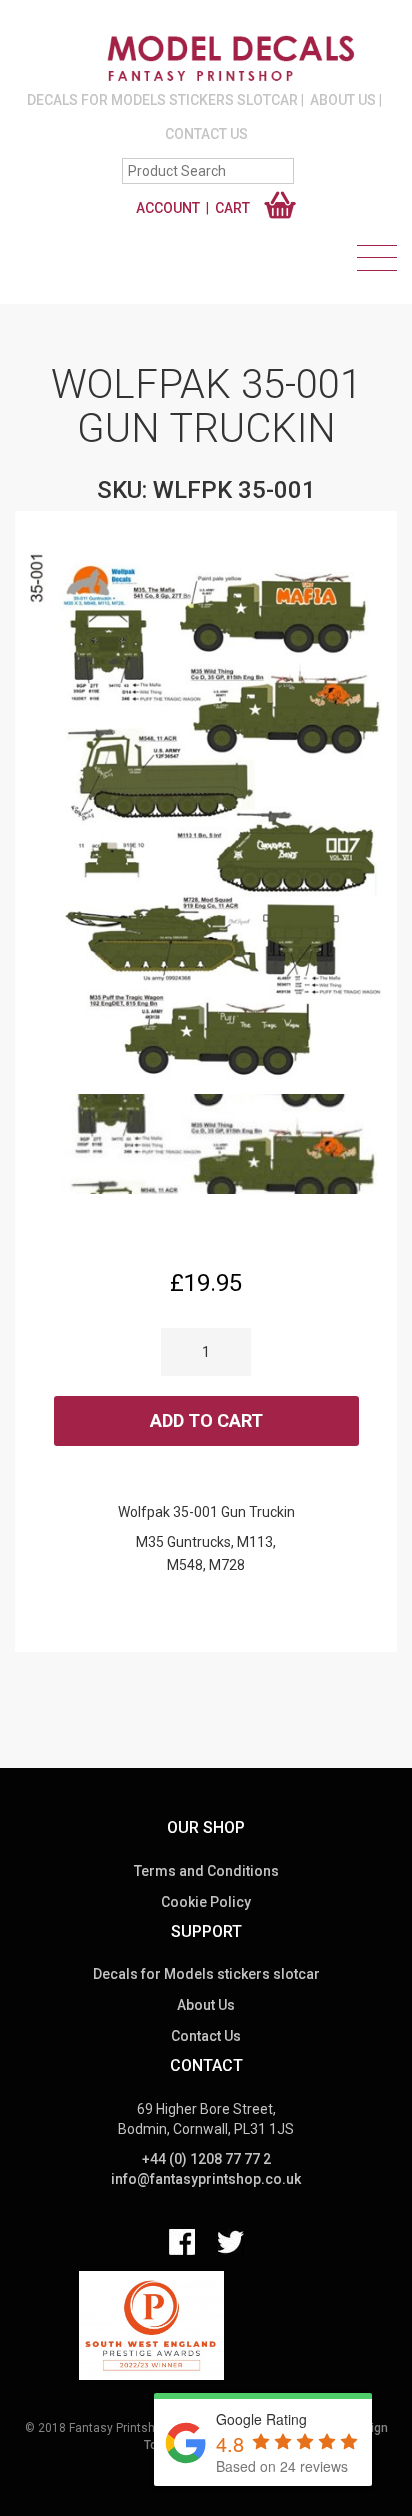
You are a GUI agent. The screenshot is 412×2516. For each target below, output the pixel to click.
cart (232, 208)
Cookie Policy (206, 1902)
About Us (343, 100)
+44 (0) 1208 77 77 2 (206, 2159)
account (168, 208)
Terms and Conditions (206, 1871)
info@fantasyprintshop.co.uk (206, 2179)
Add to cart (206, 1420)
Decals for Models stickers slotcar (162, 100)
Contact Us (206, 134)
